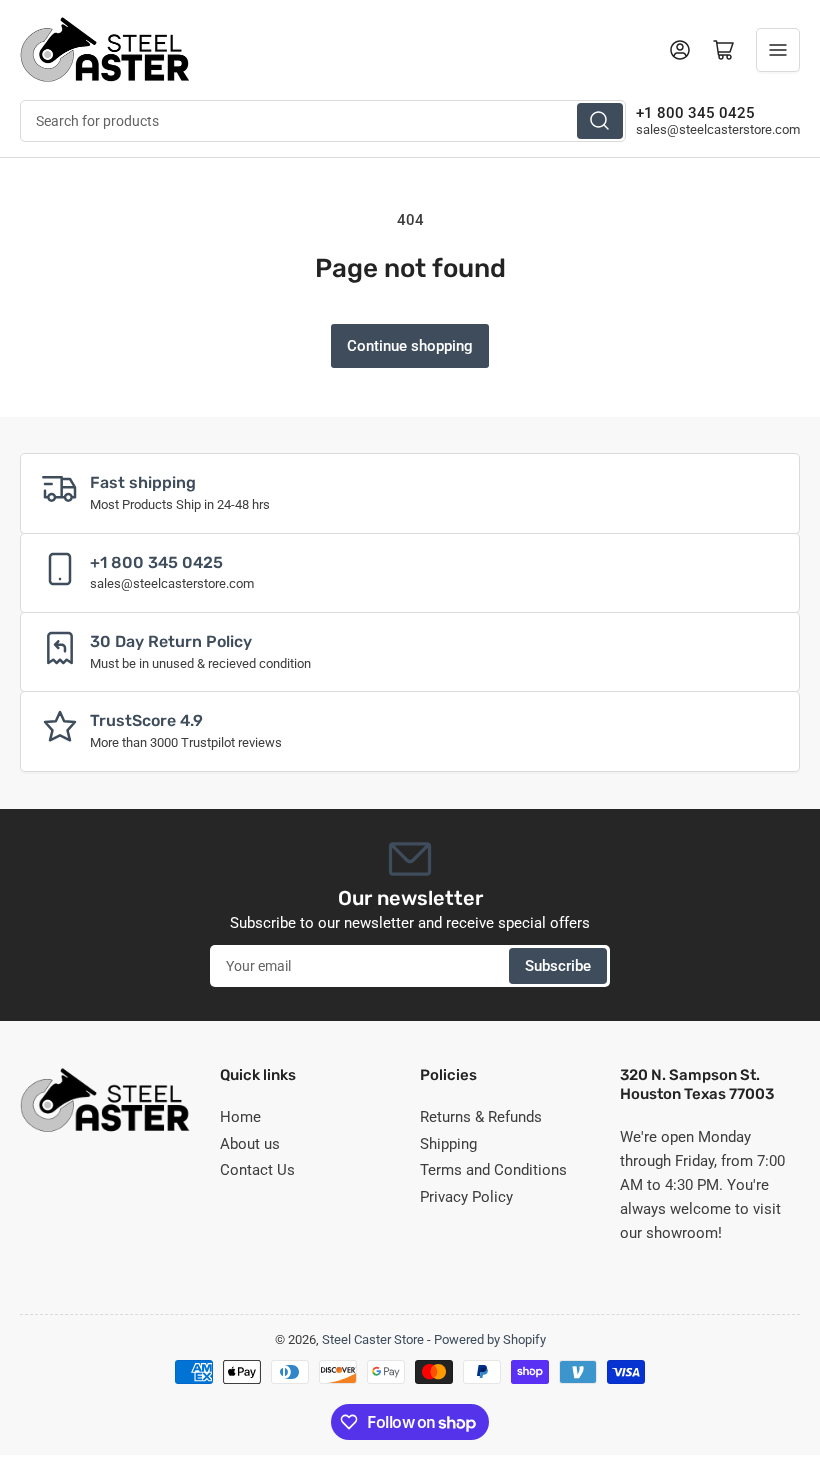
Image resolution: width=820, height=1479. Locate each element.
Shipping (448, 1144)
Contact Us (257, 1170)
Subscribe (558, 966)
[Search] (600, 121)
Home (240, 1117)
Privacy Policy (466, 1197)
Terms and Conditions (493, 1170)
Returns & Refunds (481, 1117)
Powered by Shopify (490, 1339)
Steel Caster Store (373, 1339)
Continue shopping (410, 346)
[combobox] (323, 121)
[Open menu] (778, 50)
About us (250, 1144)
